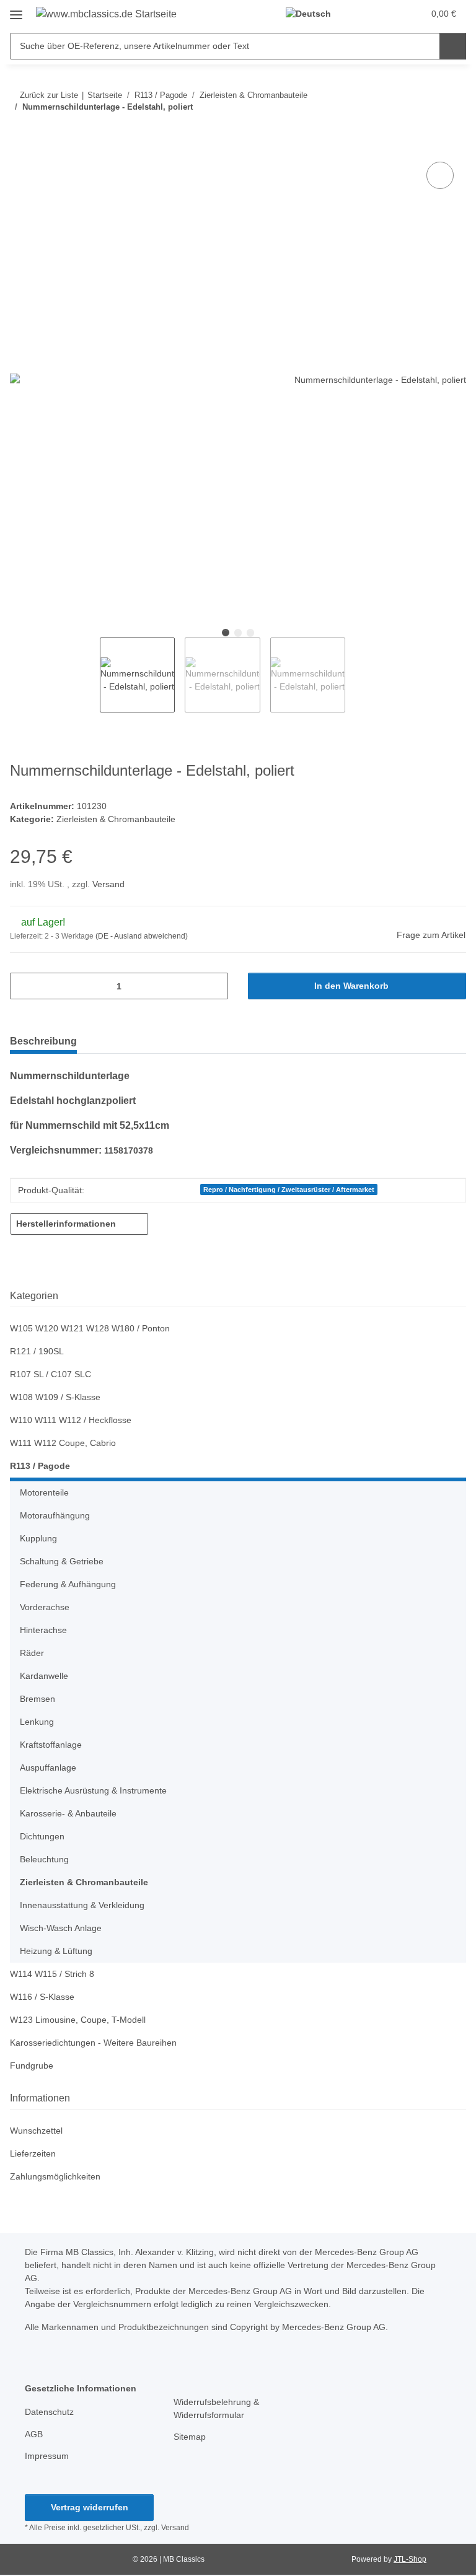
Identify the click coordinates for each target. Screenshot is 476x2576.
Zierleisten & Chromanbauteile (116, 819)
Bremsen (37, 1699)
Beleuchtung (44, 1859)
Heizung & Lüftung (56, 1951)
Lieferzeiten (33, 2153)
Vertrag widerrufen (90, 2507)
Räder (32, 1653)
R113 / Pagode (40, 1466)
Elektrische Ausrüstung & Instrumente (93, 1790)
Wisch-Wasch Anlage (61, 1928)
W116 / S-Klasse (42, 1997)
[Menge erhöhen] (214, 986)
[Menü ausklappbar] (16, 10)
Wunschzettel (36, 2131)
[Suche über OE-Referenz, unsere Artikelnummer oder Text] (453, 46)
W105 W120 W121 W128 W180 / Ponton (90, 1328)
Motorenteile (44, 1492)
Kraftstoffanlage (51, 1745)
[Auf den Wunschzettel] (440, 175)
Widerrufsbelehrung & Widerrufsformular (216, 2408)
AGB (34, 2434)
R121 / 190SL (37, 1351)
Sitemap (190, 2437)
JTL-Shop (410, 2559)
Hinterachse (43, 1630)
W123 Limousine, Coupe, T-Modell (78, 2020)
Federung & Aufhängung (68, 1584)
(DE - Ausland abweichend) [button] (142, 936)
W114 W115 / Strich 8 (52, 1974)
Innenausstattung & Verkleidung (82, 1905)
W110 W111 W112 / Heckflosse (71, 1420)
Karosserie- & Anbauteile (68, 1813)
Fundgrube (32, 2066)
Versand (108, 884)
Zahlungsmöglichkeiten (55, 2176)
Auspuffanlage (48, 1768)
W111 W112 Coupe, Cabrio (63, 1443)
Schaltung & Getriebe (62, 1561)
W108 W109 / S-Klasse (55, 1397)
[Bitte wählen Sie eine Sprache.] (314, 14)
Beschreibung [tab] (43, 1041)
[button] (365, 14)
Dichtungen (42, 1836)
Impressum (47, 2456)
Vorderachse (45, 1607)
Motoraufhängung (55, 1515)
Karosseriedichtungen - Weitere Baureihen (93, 2043)
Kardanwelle (44, 1676)
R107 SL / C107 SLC (51, 1374)
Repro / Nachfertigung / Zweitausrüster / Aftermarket (289, 1189)
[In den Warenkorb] (20, 145)
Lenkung (37, 1722)
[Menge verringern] (24, 986)
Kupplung (38, 1538)
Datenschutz (49, 2412)
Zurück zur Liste (49, 95)
